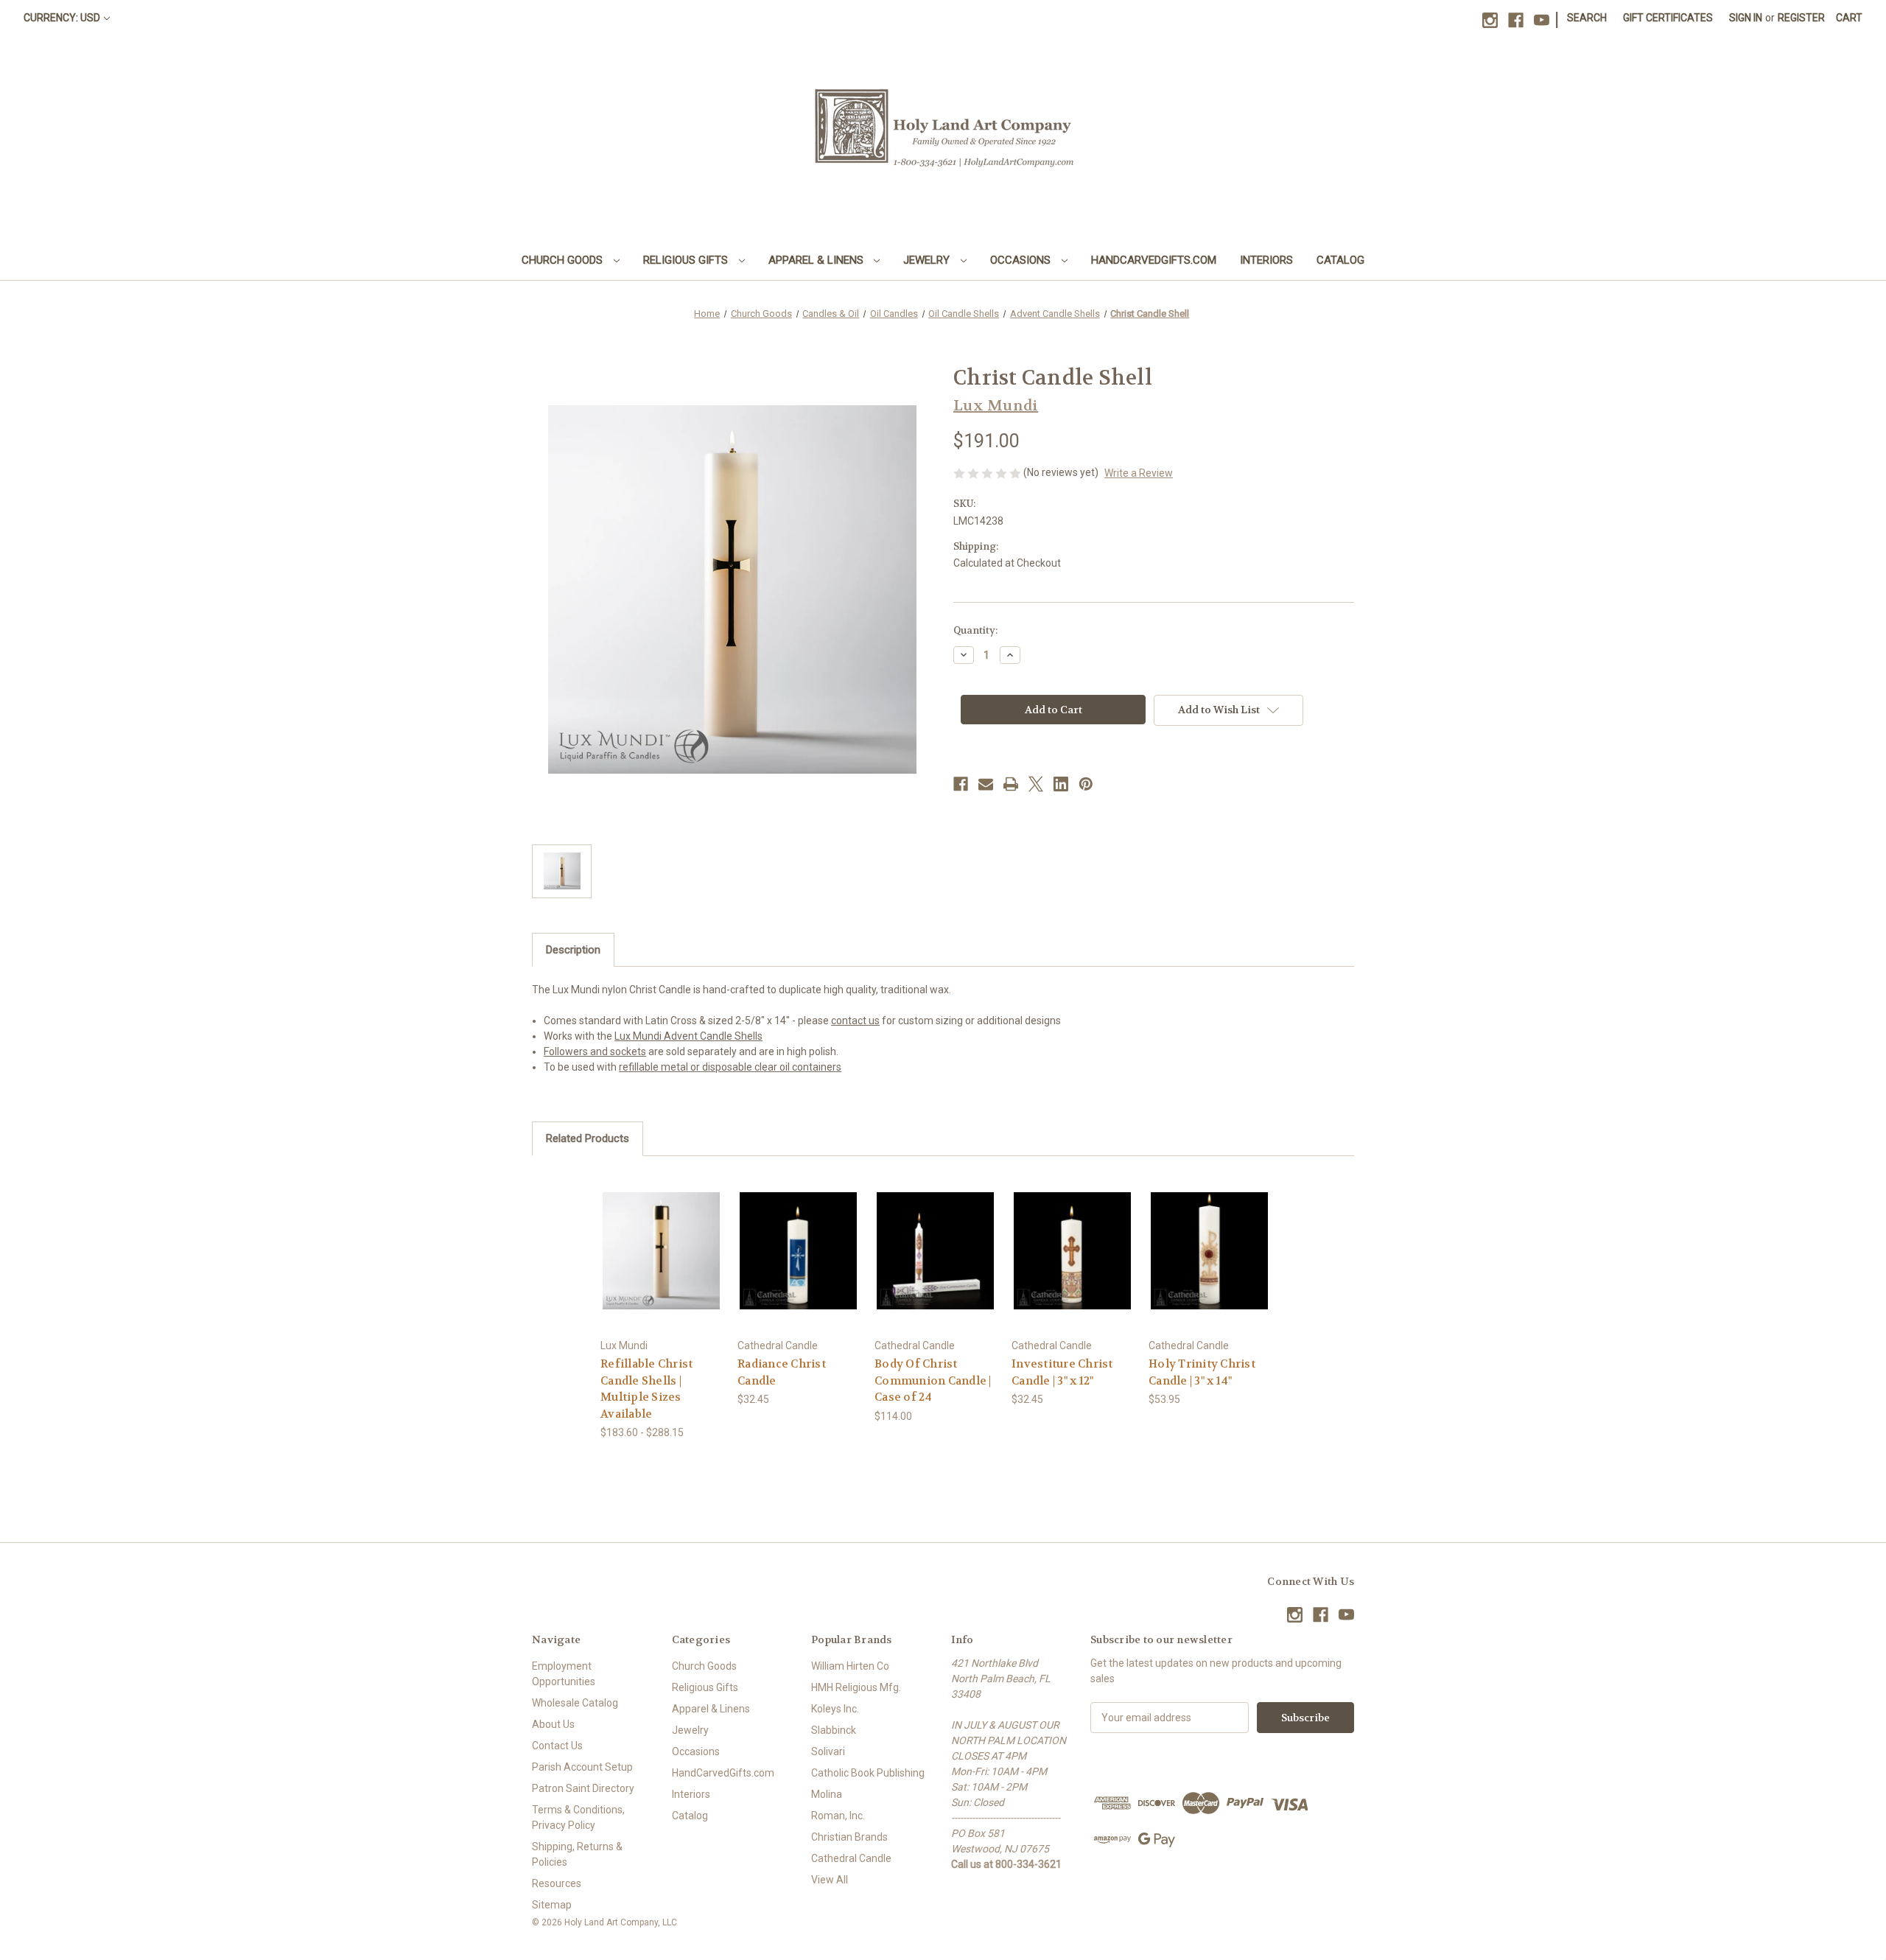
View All (830, 1880)
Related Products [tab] (588, 1138)
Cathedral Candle (851, 1858)
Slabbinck (834, 1730)
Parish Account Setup (582, 1767)
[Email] (986, 784)
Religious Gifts (687, 260)
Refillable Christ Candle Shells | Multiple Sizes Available (646, 1389)
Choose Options (662, 1263)
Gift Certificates (1668, 18)
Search (1587, 18)
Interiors (1266, 260)
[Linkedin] (1061, 784)
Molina (827, 1794)
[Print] (1011, 784)
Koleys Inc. (835, 1709)
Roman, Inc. (838, 1816)
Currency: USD (62, 18)
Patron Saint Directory (583, 1788)
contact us (855, 1021)
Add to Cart (799, 1263)
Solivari (828, 1751)
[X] (1036, 784)
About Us (553, 1724)
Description (573, 950)
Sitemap (552, 1905)
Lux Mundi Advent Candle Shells (688, 1036)
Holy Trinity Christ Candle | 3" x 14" (1202, 1372)
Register (1801, 18)
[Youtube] (1542, 20)
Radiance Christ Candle (782, 1372)
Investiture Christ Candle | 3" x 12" (1062, 1372)
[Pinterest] (1086, 784)
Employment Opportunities (564, 1674)
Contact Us (557, 1746)
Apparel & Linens (817, 260)
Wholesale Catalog (575, 1703)
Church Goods (564, 260)
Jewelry (928, 260)
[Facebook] (1516, 20)
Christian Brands (849, 1837)
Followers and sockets (595, 1051)
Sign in (1746, 18)
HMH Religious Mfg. (856, 1687)
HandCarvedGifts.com (1154, 260)
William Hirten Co (850, 1666)
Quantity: (975, 630)
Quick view (650, 1238)
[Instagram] (1490, 20)
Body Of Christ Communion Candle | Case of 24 (933, 1380)
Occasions (1022, 260)
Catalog (1340, 260)
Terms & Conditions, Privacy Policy (578, 1817)
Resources (557, 1883)
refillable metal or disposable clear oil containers (730, 1067)
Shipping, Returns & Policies (577, 1854)
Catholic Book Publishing (868, 1773)
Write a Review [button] (1139, 473)
